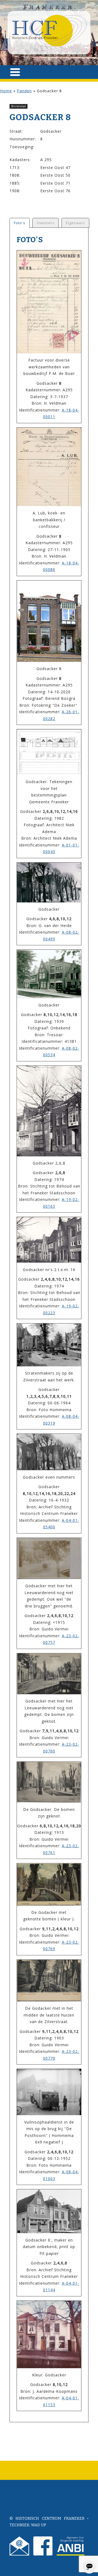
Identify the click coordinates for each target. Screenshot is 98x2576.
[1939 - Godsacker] (49, 974)
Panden (24, 91)
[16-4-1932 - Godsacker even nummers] (49, 1452)
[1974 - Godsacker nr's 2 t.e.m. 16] (49, 1240)
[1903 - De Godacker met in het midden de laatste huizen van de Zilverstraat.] (49, 1981)
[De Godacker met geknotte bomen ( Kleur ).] (49, 1884)
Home (6, 91)
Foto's (20, 223)
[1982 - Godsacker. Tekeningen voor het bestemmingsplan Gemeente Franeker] (49, 752)
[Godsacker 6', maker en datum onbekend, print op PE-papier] (49, 2211)
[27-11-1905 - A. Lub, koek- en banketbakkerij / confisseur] (49, 467)
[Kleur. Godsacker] (49, 2334)
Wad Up (39, 2525)
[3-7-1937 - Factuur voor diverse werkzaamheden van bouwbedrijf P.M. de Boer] (49, 302)
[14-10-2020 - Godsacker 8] (49, 621)
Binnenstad (19, 106)
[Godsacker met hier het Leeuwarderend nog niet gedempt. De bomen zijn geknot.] (49, 1674)
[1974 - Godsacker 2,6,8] (49, 1111)
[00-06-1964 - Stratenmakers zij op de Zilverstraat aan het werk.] (49, 1345)
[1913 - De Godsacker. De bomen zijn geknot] (49, 1782)
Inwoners (46, 223)
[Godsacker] (49, 883)
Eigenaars (75, 223)
